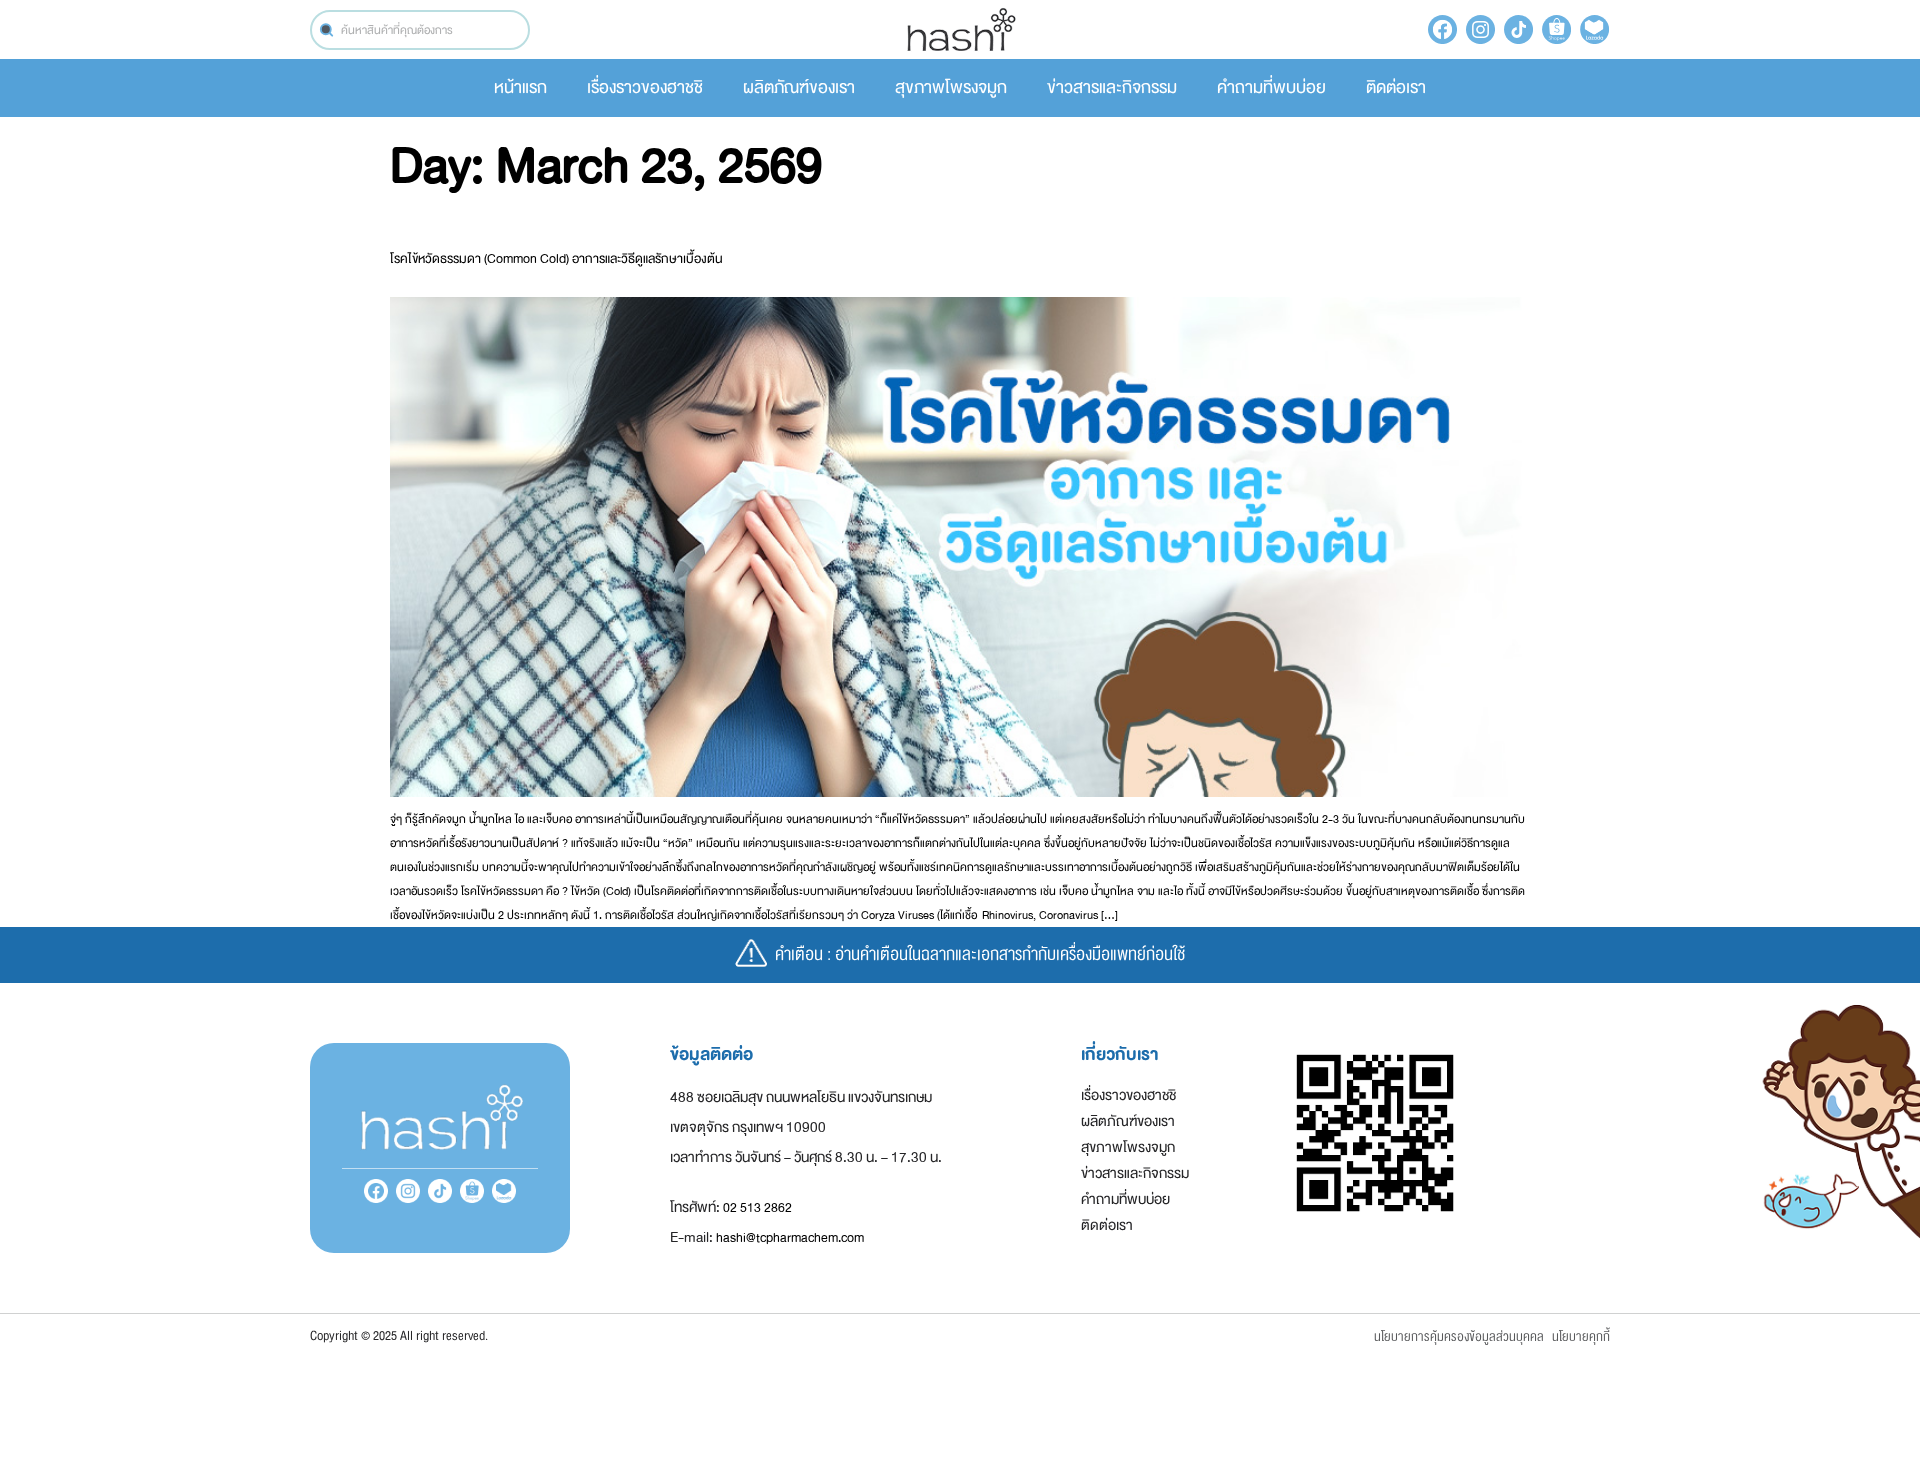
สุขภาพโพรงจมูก (951, 87)
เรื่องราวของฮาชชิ (645, 87)
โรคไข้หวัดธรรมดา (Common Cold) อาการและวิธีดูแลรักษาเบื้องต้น (556, 259)
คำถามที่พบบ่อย (1271, 87)
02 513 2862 (757, 1208)
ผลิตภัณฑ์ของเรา (799, 87)
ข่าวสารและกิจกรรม (1112, 87)
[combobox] (420, 30)
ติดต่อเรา (1396, 87)
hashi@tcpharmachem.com (790, 1238)
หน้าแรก (520, 87)
